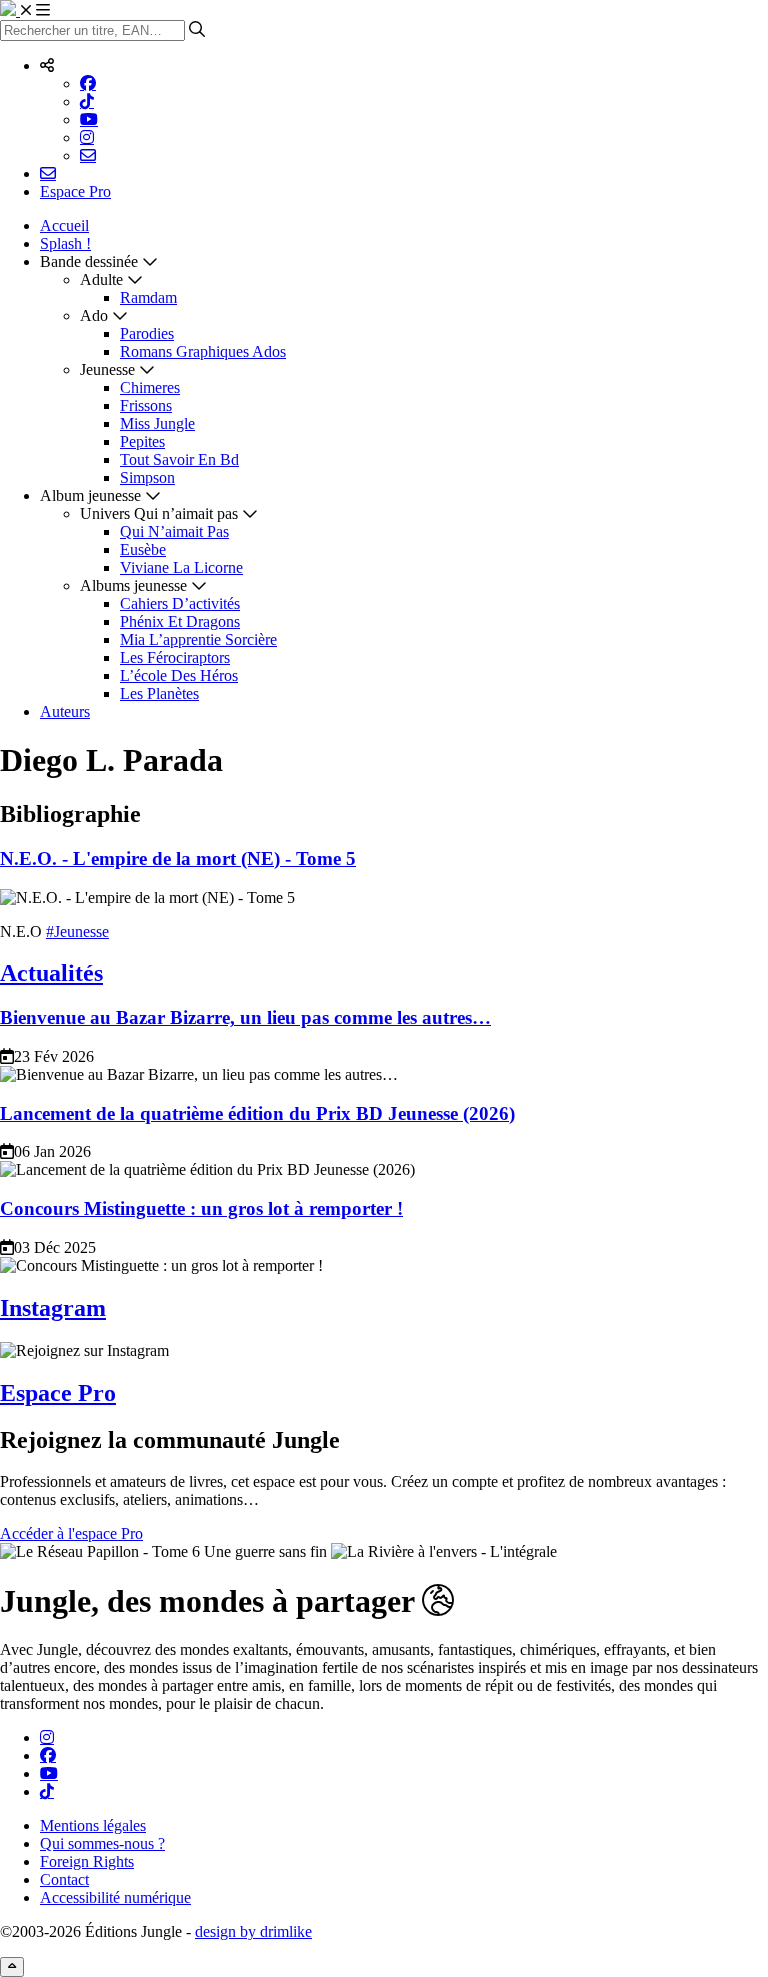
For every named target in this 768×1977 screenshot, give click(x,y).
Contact (64, 1879)
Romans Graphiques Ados (203, 351)
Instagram (53, 1308)
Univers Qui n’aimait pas (159, 513)
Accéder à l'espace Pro (71, 1533)
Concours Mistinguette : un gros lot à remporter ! (201, 1208)
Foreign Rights (87, 1861)
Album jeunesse (90, 495)
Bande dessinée (89, 261)
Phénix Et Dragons (180, 621)
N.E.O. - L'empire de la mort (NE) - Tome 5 (178, 858)
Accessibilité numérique (115, 1897)
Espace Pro (75, 191)
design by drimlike (253, 1931)
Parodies (147, 333)
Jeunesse (107, 369)
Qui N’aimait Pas (174, 531)
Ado (94, 315)
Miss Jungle (157, 423)
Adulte (101, 279)
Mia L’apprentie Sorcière (198, 639)
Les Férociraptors (175, 657)
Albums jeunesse (133, 585)
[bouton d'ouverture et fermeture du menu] (35, 10)
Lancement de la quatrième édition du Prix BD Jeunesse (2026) (257, 1113)
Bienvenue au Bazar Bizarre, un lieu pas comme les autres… (245, 1017)
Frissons (146, 405)
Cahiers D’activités (180, 603)
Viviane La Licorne (181, 567)
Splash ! (65, 243)
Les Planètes (159, 693)
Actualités (51, 973)
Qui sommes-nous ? (102, 1843)
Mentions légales (93, 1825)
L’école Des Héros (179, 675)
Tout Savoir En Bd (179, 459)
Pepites (142, 441)
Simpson (147, 477)
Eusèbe (143, 549)
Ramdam (148, 297)
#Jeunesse (77, 931)
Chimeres (150, 387)
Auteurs (65, 711)
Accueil (64, 225)
